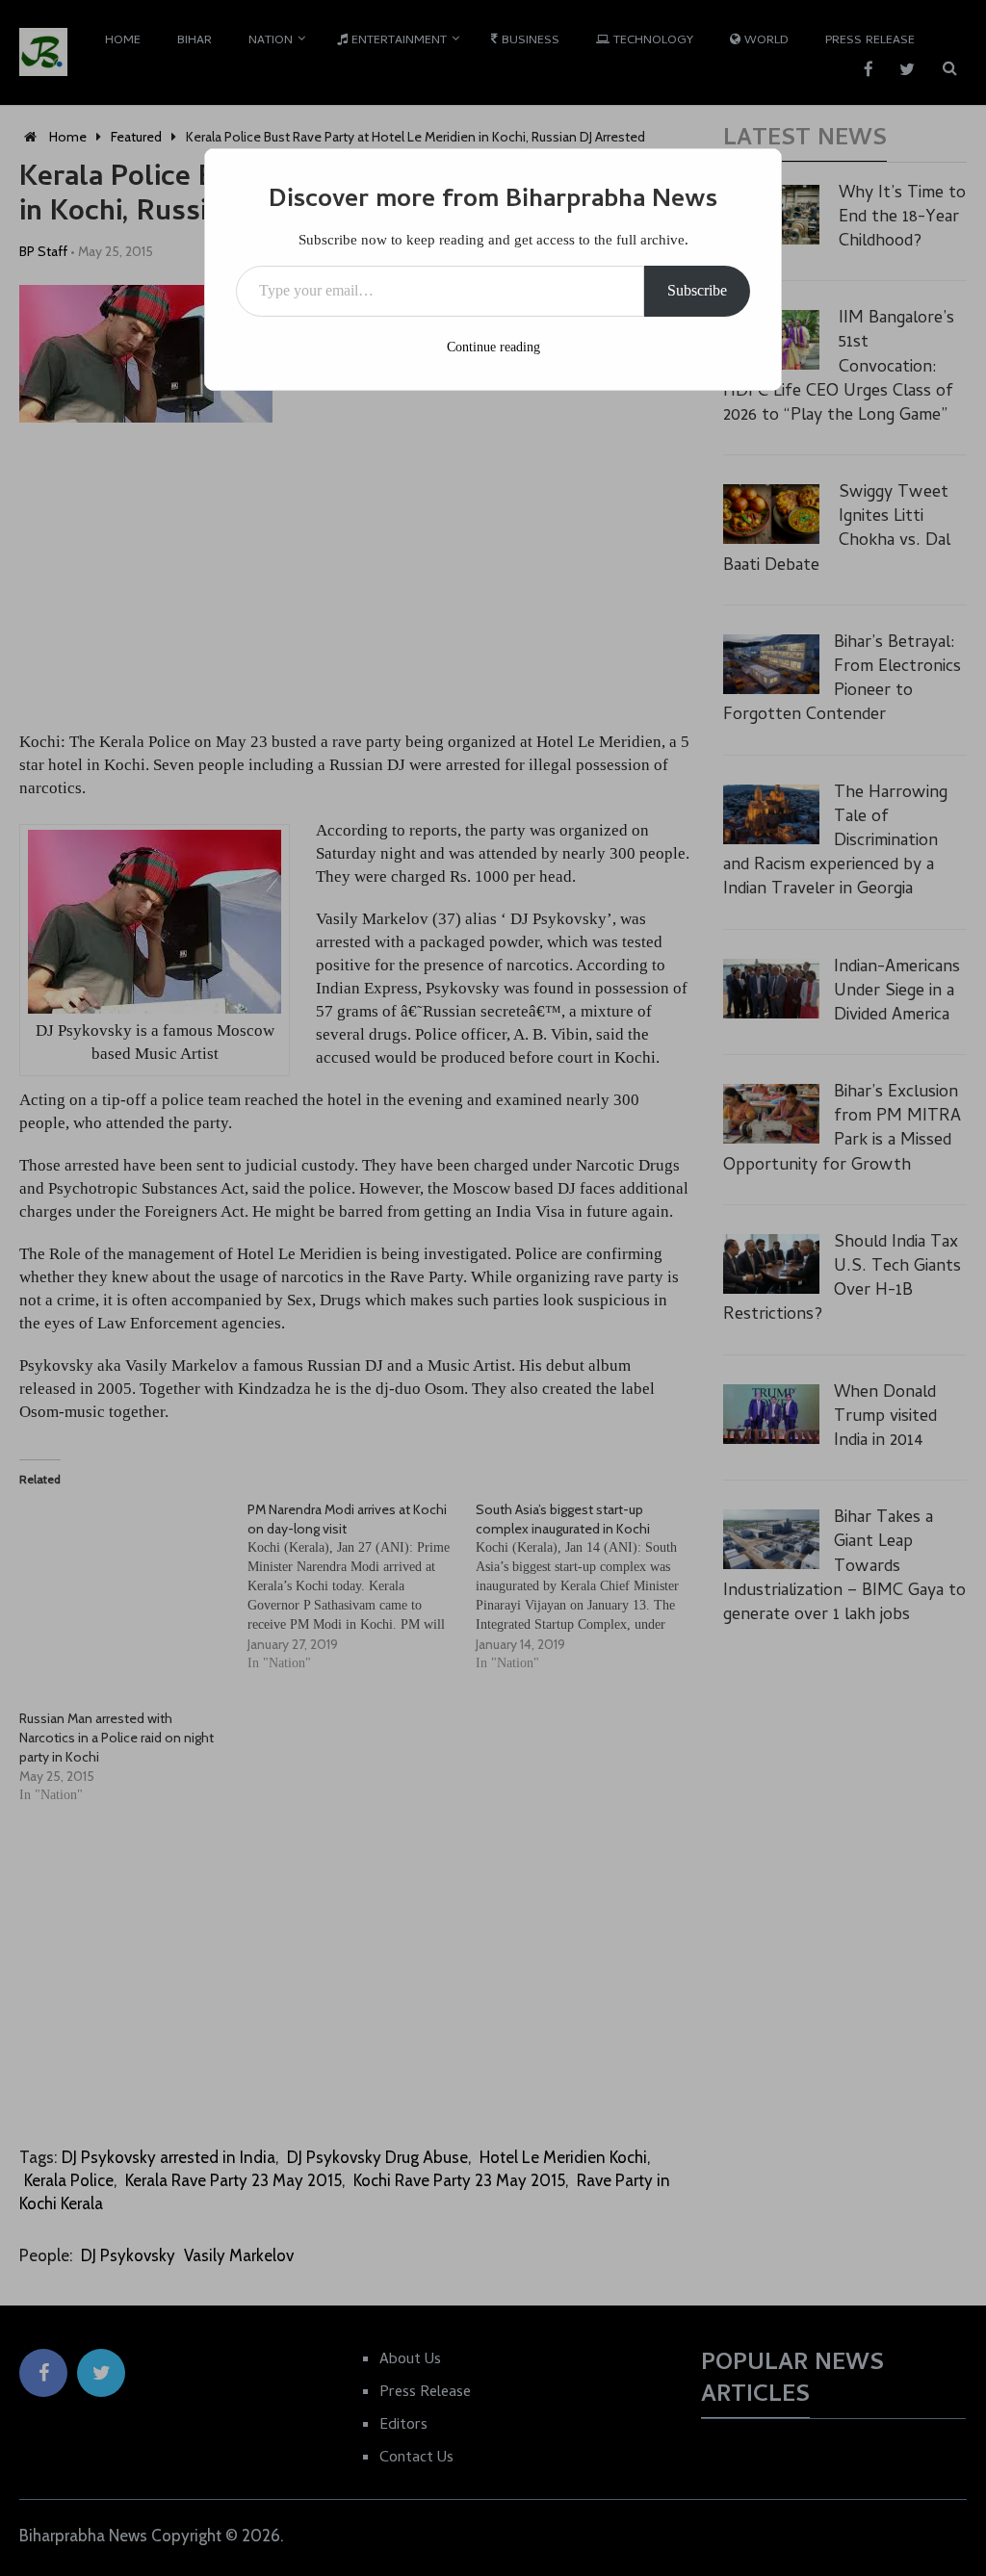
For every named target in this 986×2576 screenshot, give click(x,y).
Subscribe (697, 290)
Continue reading (493, 347)
